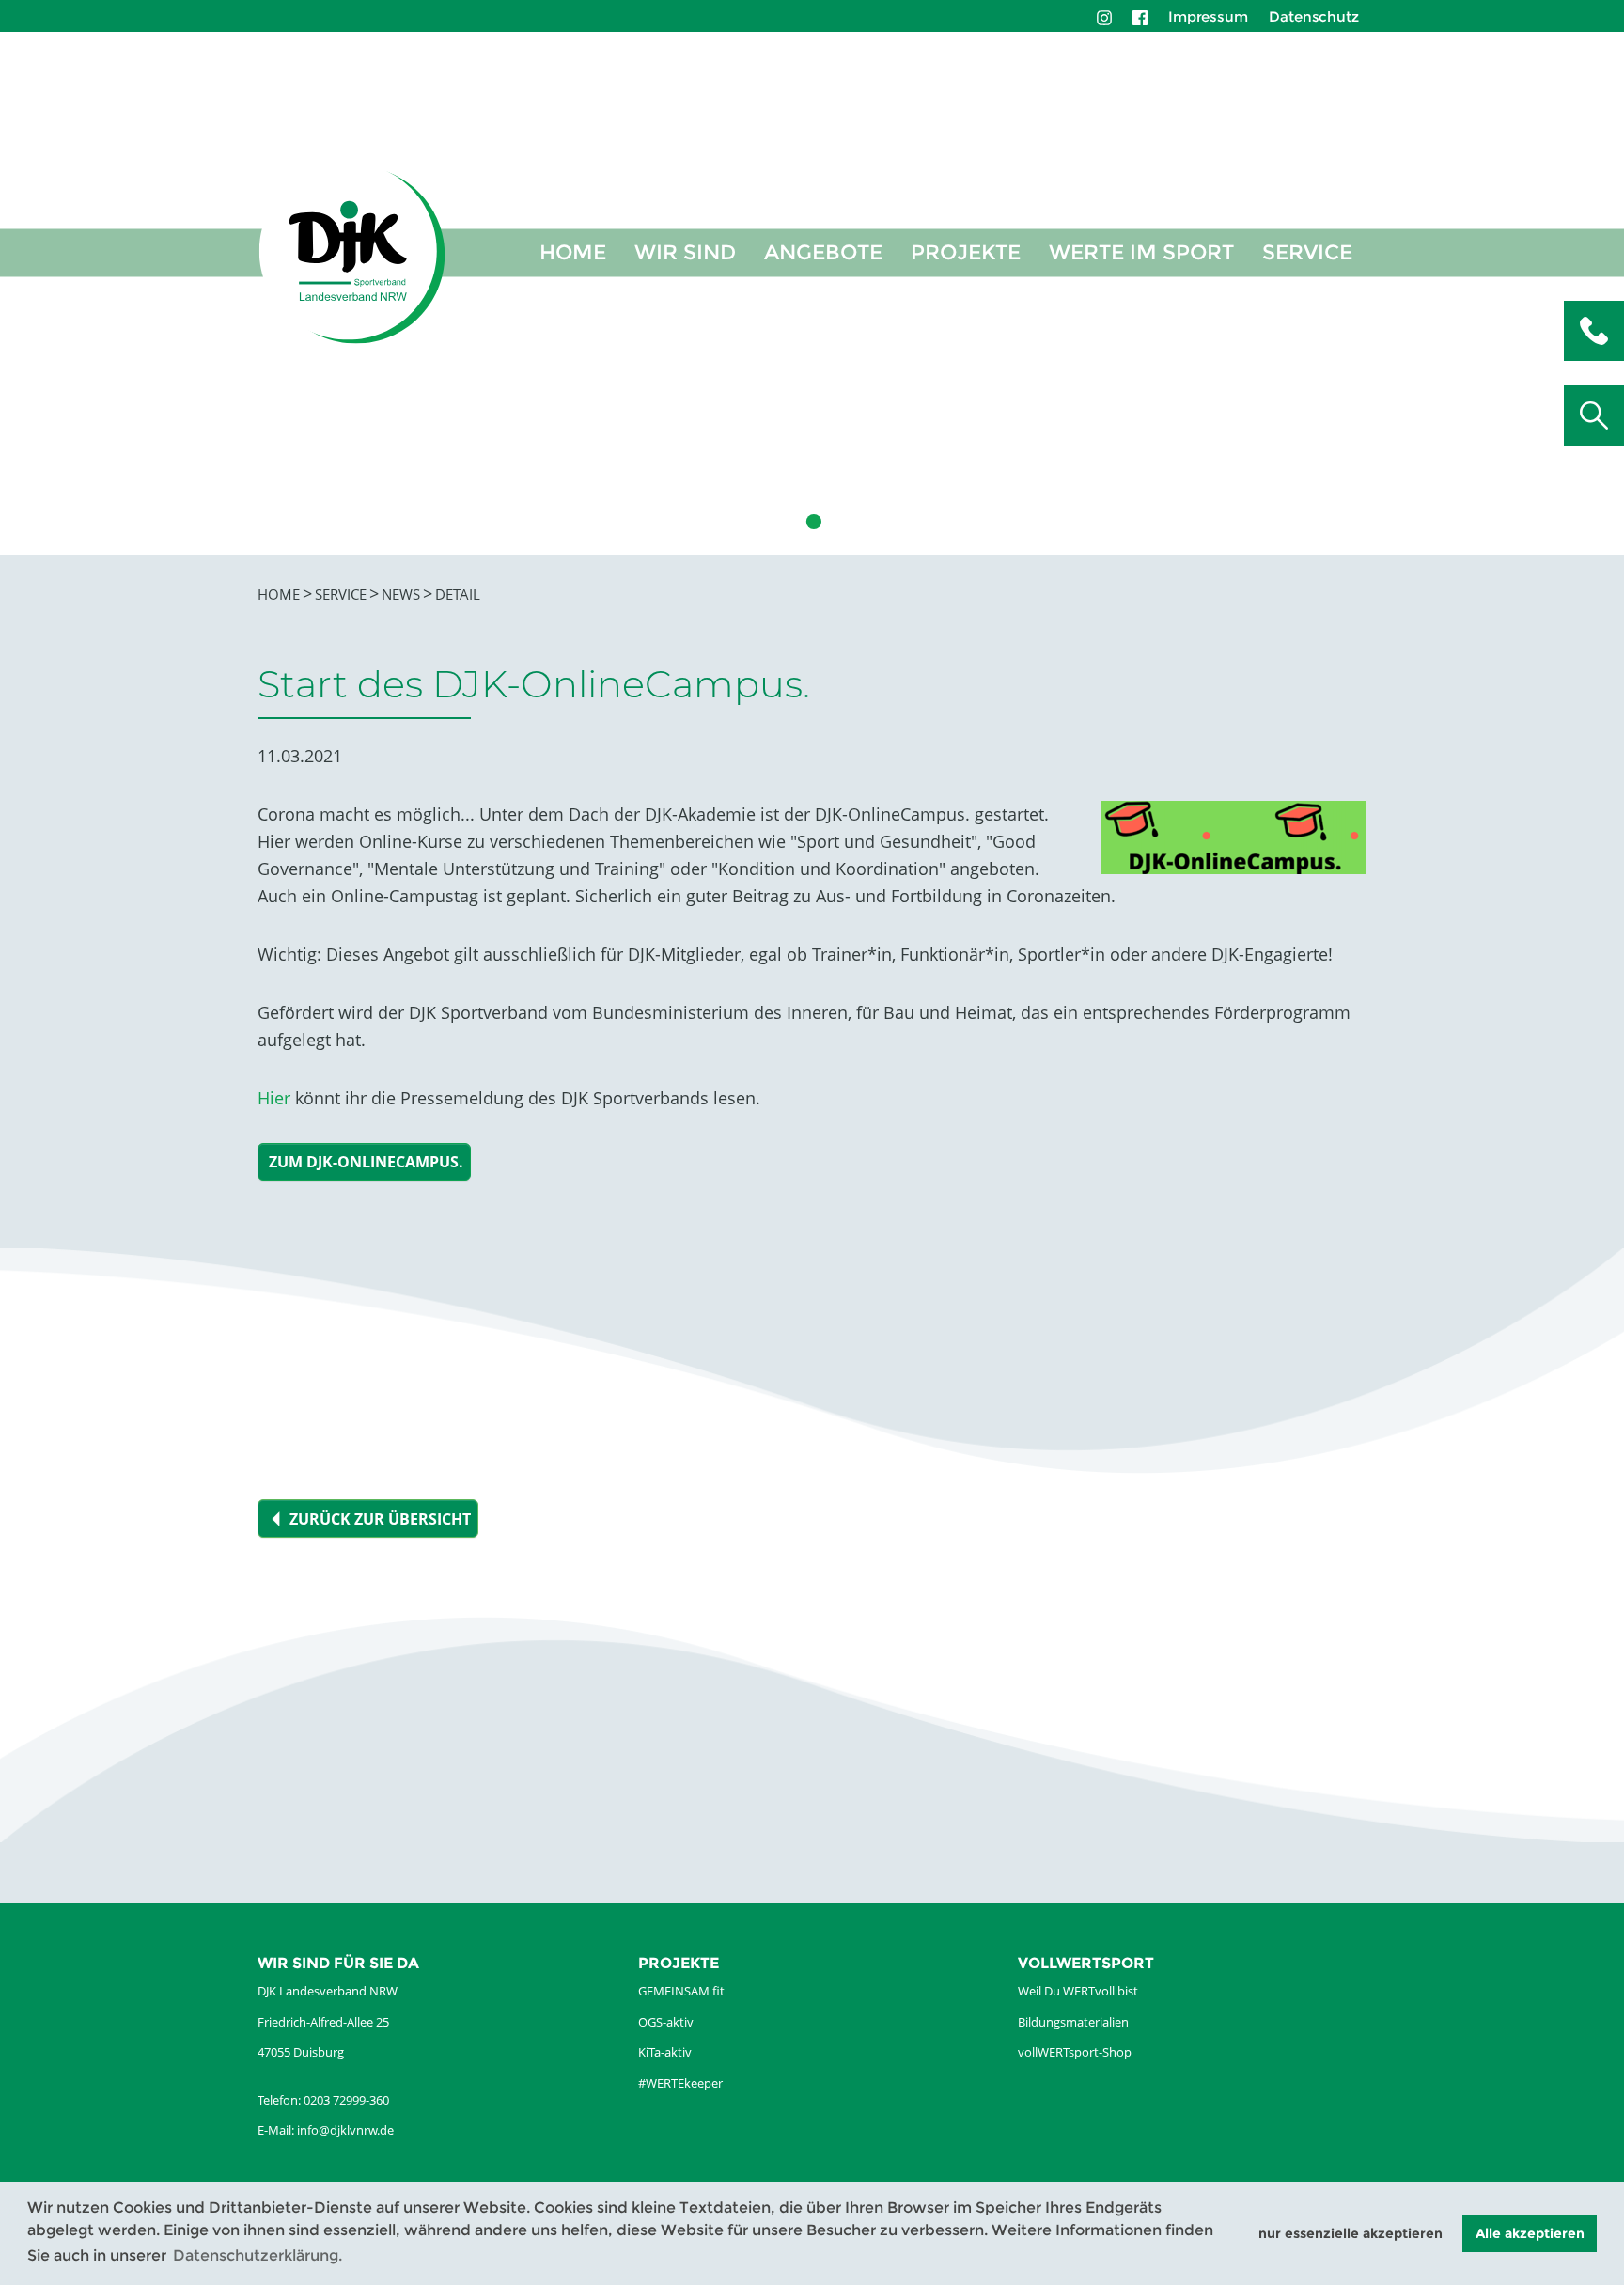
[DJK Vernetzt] (352, 253)
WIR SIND (685, 252)
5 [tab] (868, 522)
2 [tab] (784, 522)
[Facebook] (1140, 16)
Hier (274, 1098)
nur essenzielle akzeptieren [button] (1351, 2233)
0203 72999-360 (346, 2100)
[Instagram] (1104, 16)
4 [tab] (840, 522)
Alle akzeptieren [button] (1530, 2233)
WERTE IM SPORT (1141, 252)
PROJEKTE (966, 252)
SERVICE (1307, 252)
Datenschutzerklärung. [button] (258, 2255)
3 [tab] (812, 522)
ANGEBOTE (823, 252)
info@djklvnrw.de (345, 2130)
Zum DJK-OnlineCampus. (366, 1162)
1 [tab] (756, 522)
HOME (573, 252)
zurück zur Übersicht (380, 1519)
